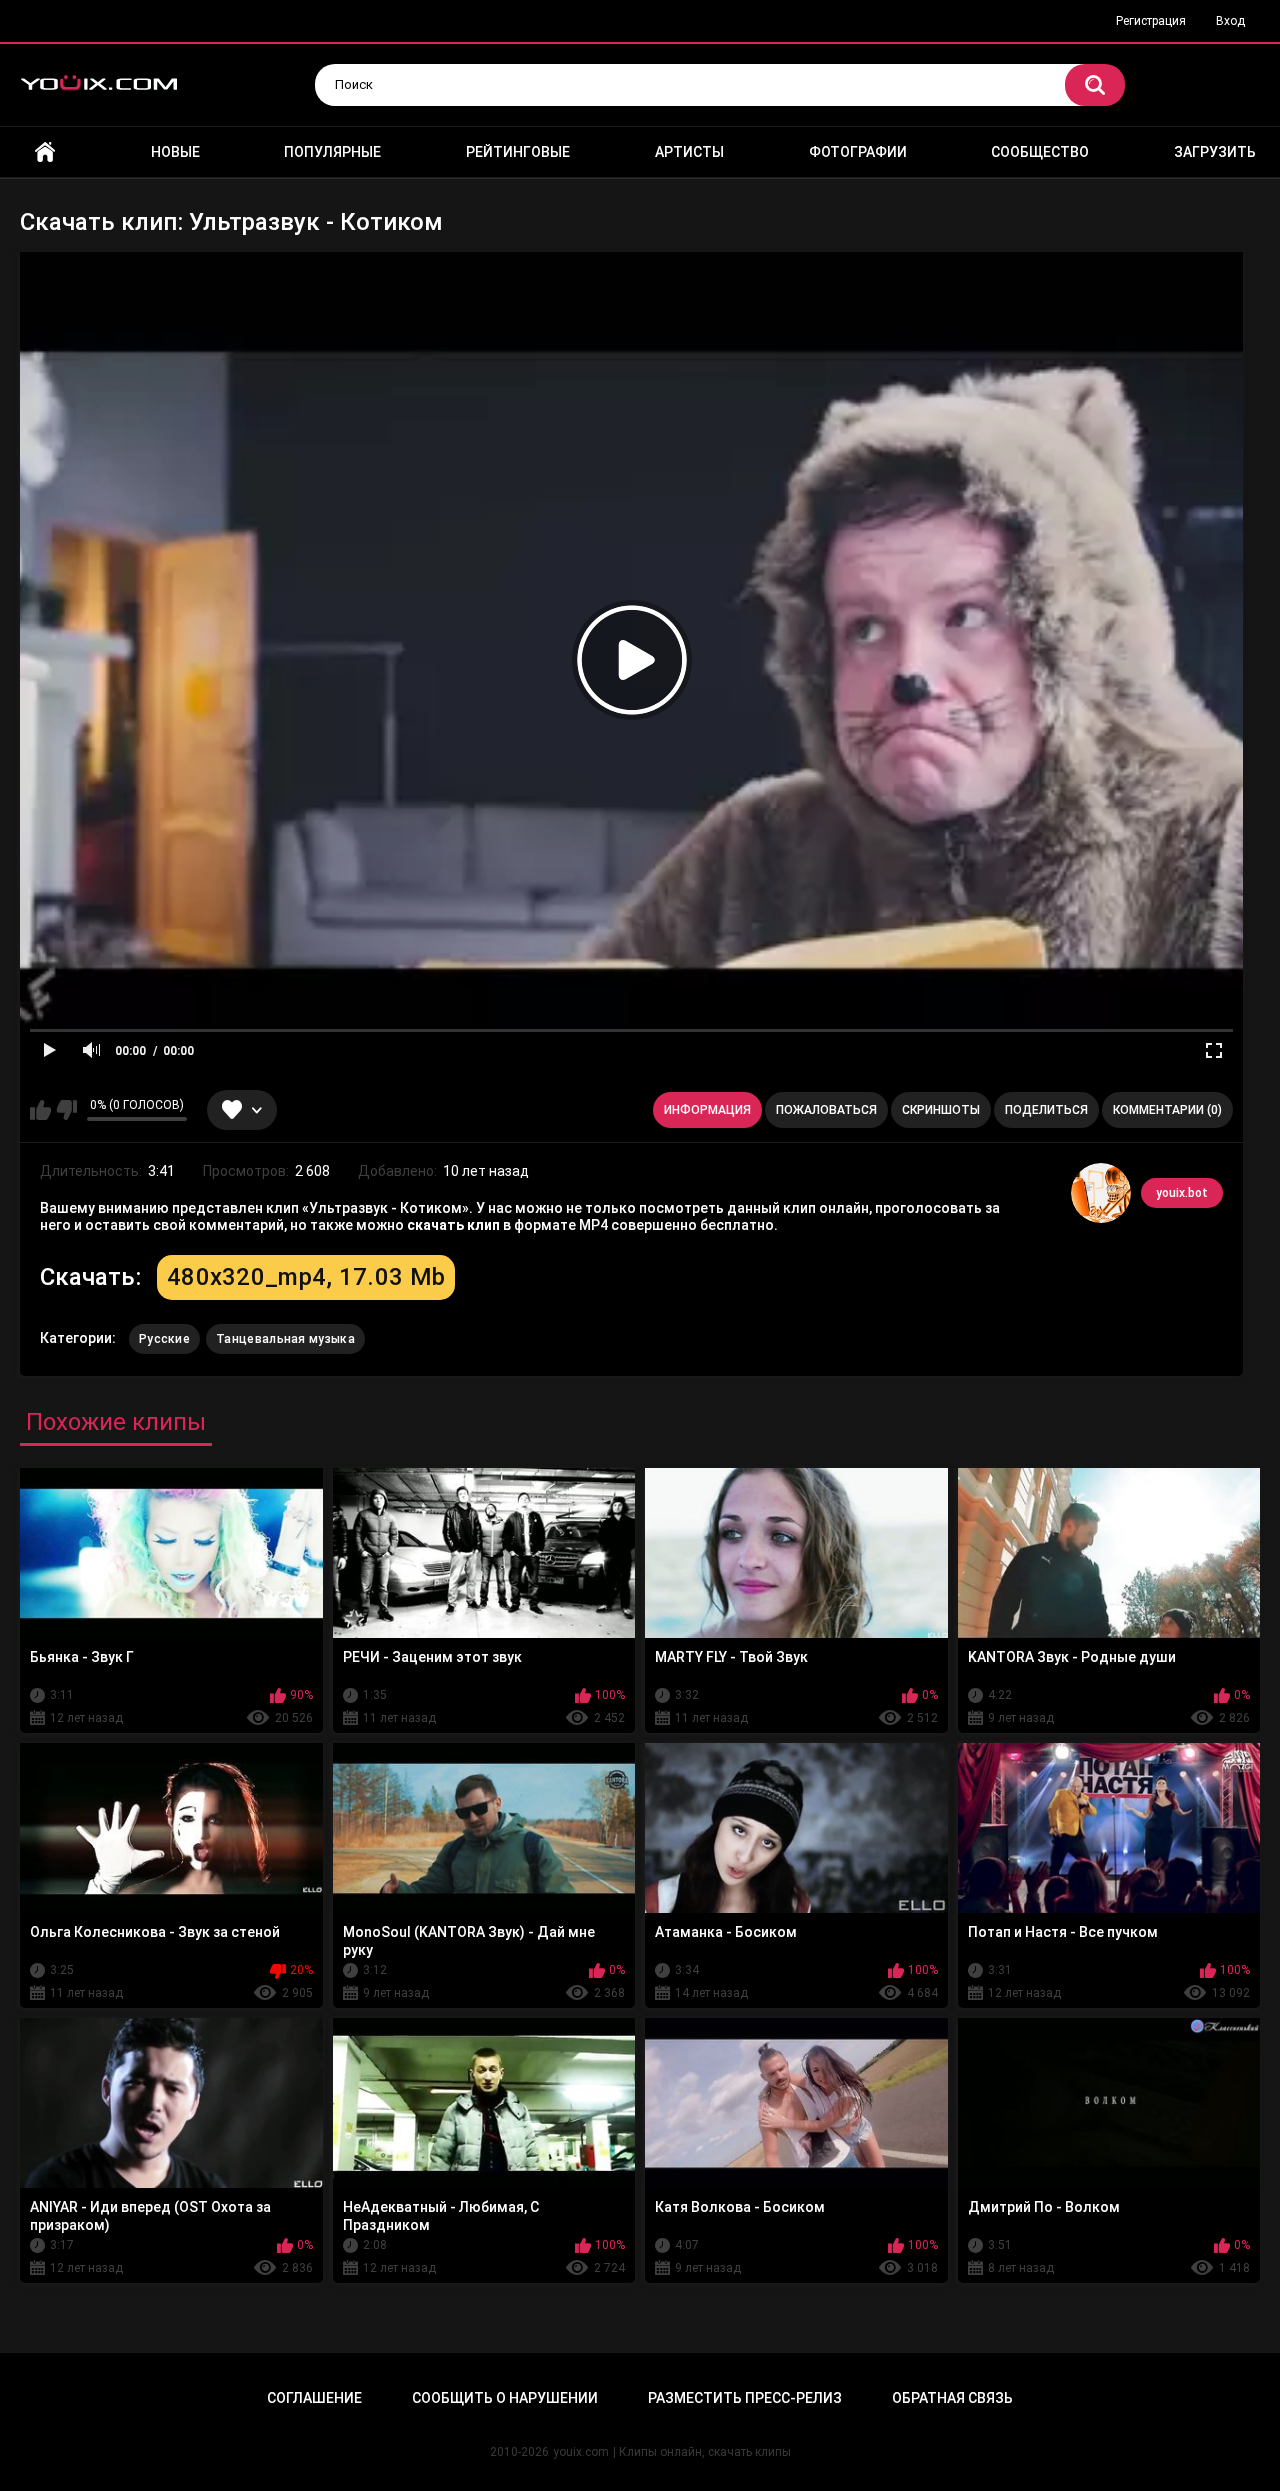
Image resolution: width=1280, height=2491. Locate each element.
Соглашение (314, 2398)
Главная (45, 152)
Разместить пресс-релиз (745, 2398)
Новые (175, 152)
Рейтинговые (518, 152)
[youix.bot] (1101, 1193)
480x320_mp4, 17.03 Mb (306, 1277)
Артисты (689, 152)
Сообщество (1040, 152)
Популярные (332, 152)
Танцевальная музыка (285, 1339)
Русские (164, 1339)
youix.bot (1182, 1193)
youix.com (581, 2452)
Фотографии (858, 152)
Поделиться (1046, 1110)
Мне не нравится (66, 1110)
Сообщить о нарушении (505, 2398)
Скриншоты (941, 1110)
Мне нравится (40, 1110)
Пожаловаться (826, 1110)
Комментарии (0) (1167, 1110)
